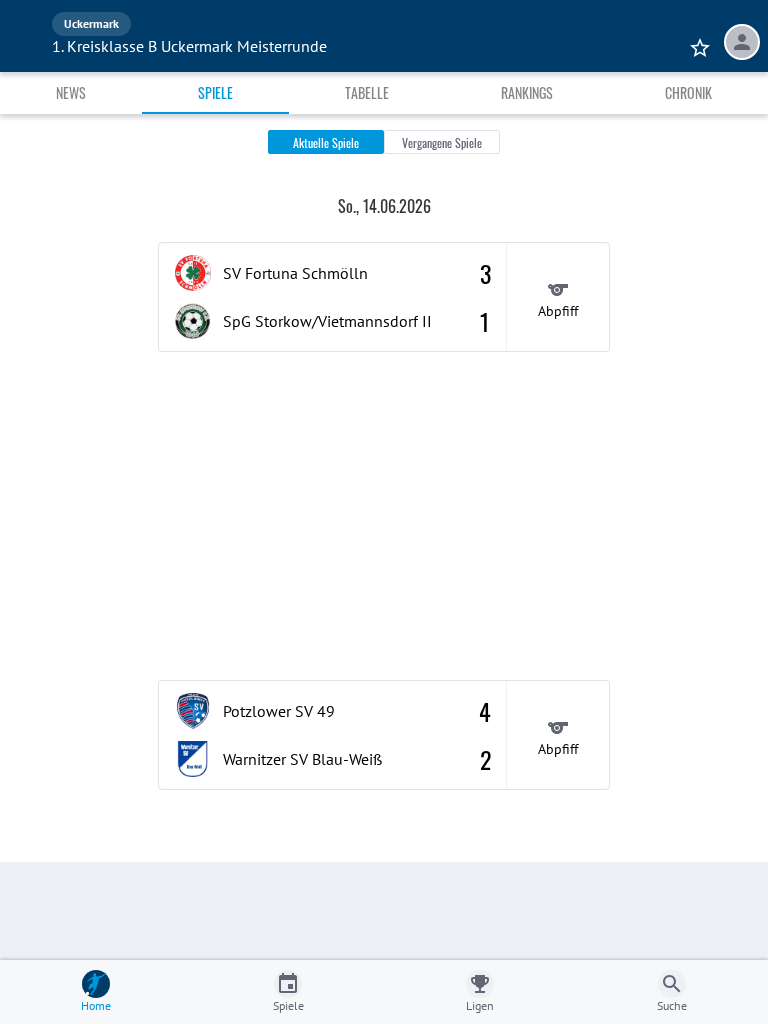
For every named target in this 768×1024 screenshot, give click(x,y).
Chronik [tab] (688, 92)
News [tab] (71, 92)
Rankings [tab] (527, 92)
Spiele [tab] (215, 92)
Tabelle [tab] (367, 92)
